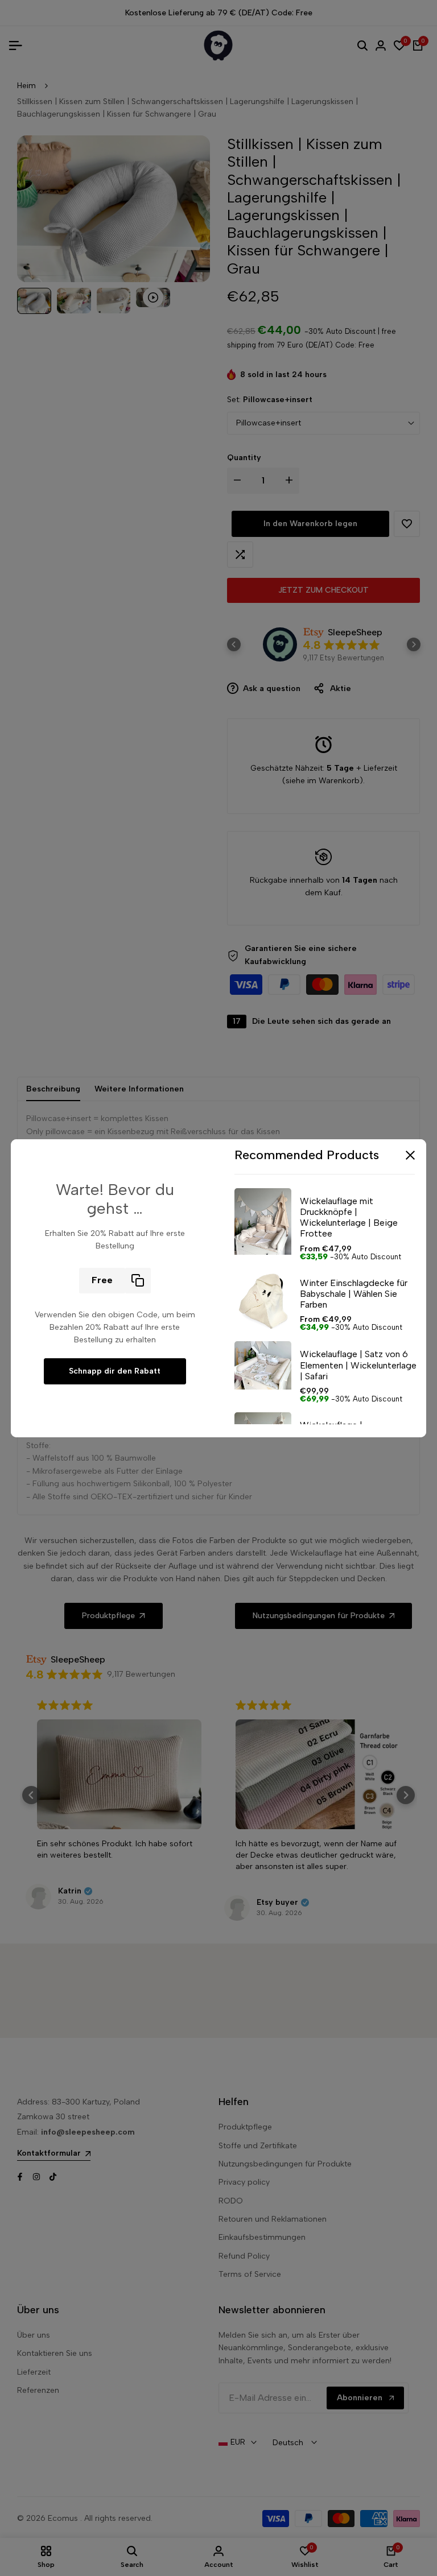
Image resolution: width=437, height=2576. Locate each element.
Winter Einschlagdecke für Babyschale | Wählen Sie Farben (354, 1294)
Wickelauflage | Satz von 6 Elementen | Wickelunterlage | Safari (358, 1365)
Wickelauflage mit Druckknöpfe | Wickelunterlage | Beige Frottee (349, 1217)
